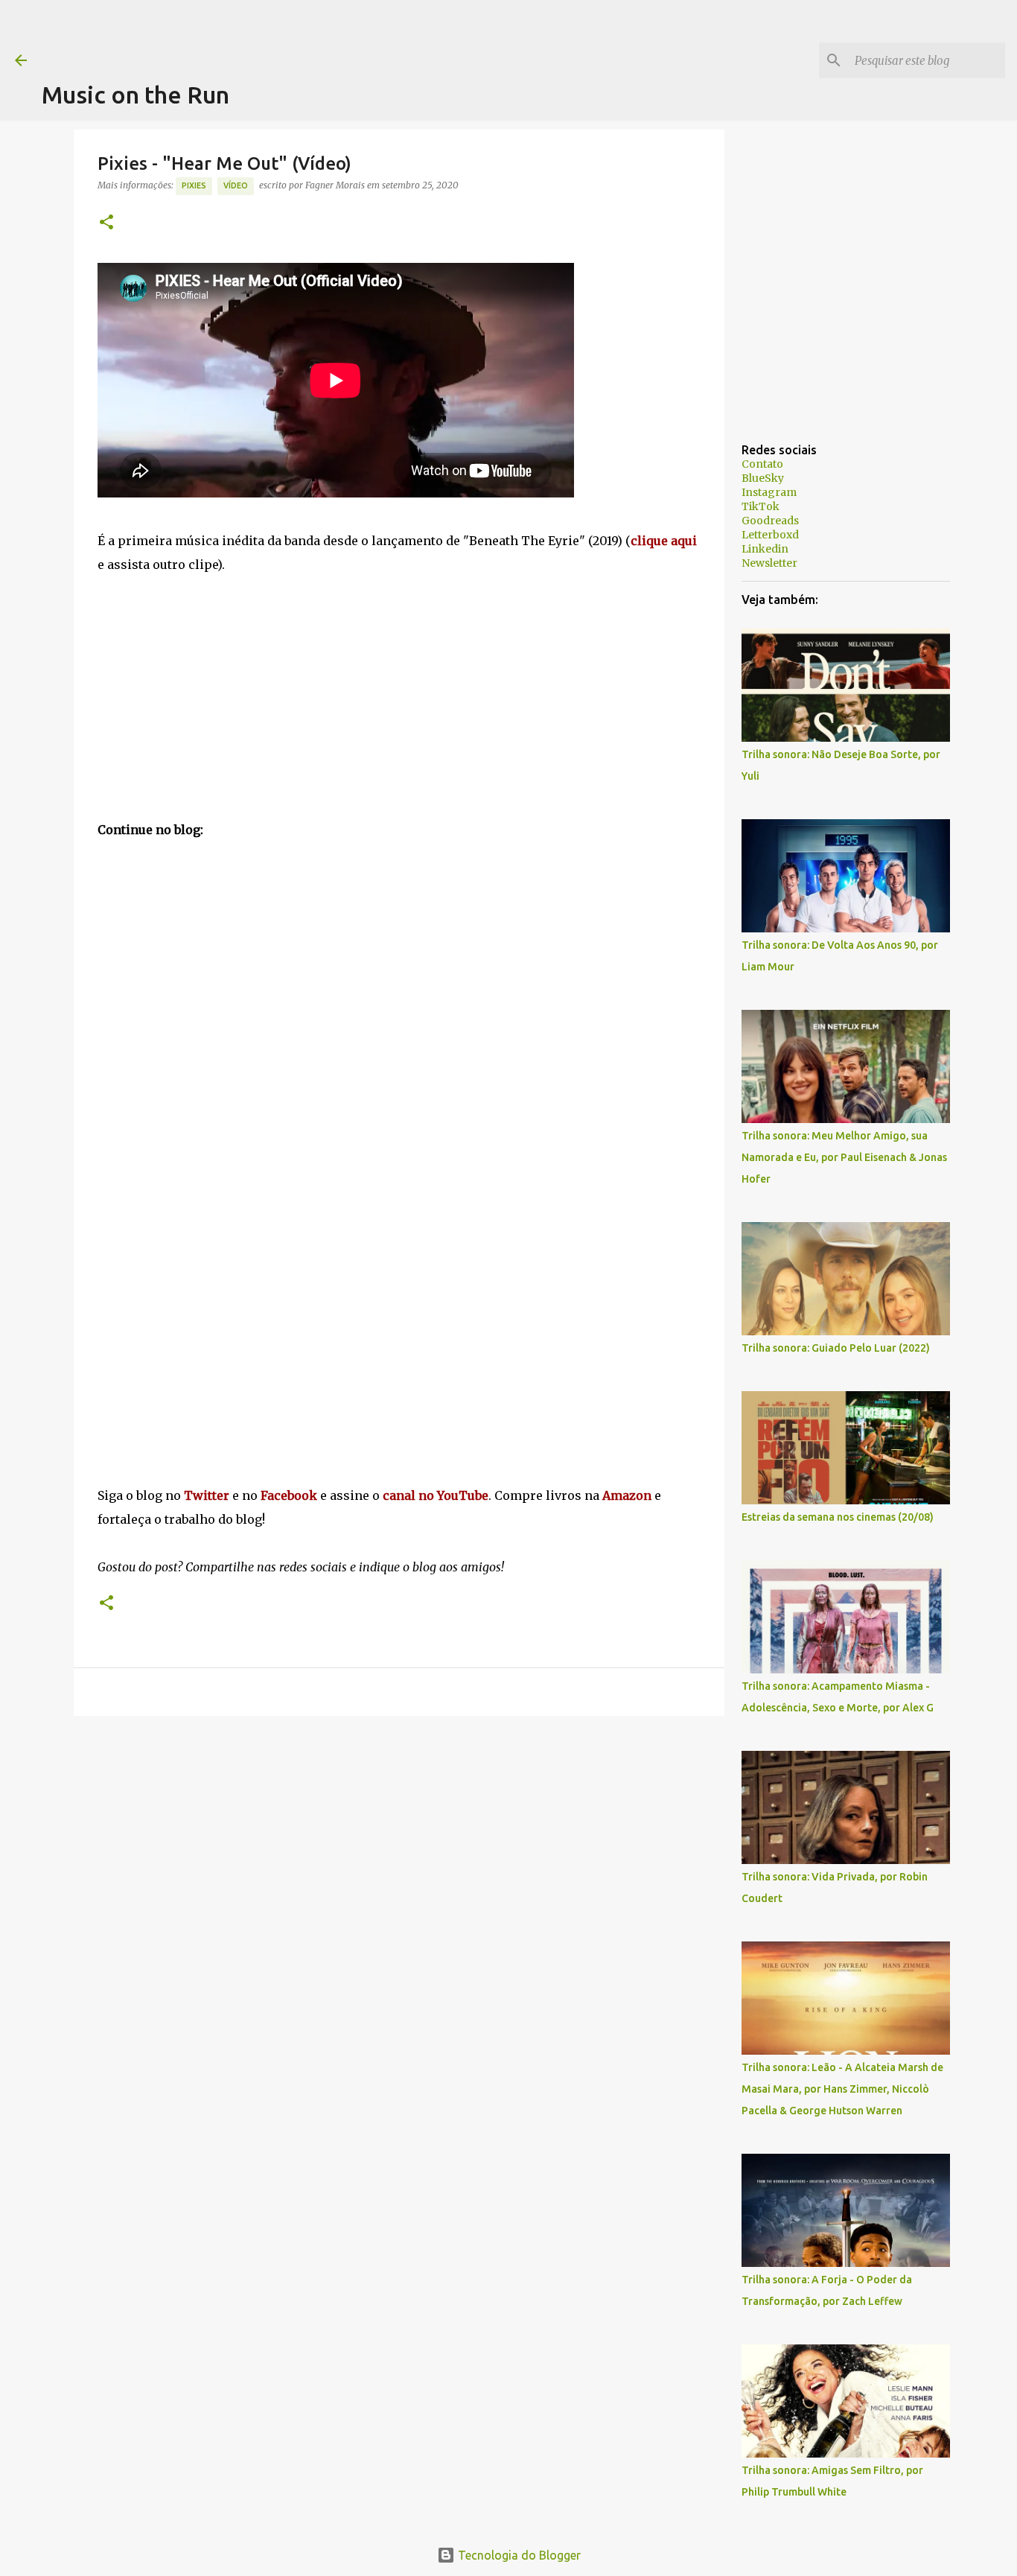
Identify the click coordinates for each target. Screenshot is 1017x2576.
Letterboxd (770, 535)
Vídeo (236, 185)
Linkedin (765, 549)
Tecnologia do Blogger (518, 2555)
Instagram (769, 492)
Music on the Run (136, 95)
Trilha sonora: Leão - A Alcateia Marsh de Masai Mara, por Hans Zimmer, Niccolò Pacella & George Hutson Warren (842, 2089)
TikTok (761, 506)
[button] (106, 223)
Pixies (194, 185)
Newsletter (769, 563)
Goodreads (770, 521)
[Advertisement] (313, 34)
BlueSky (763, 478)
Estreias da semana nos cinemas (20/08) (838, 1517)
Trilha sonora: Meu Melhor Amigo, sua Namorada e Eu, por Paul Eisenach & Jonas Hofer (844, 1157)
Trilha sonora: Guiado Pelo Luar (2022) (836, 1348)
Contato (762, 464)
